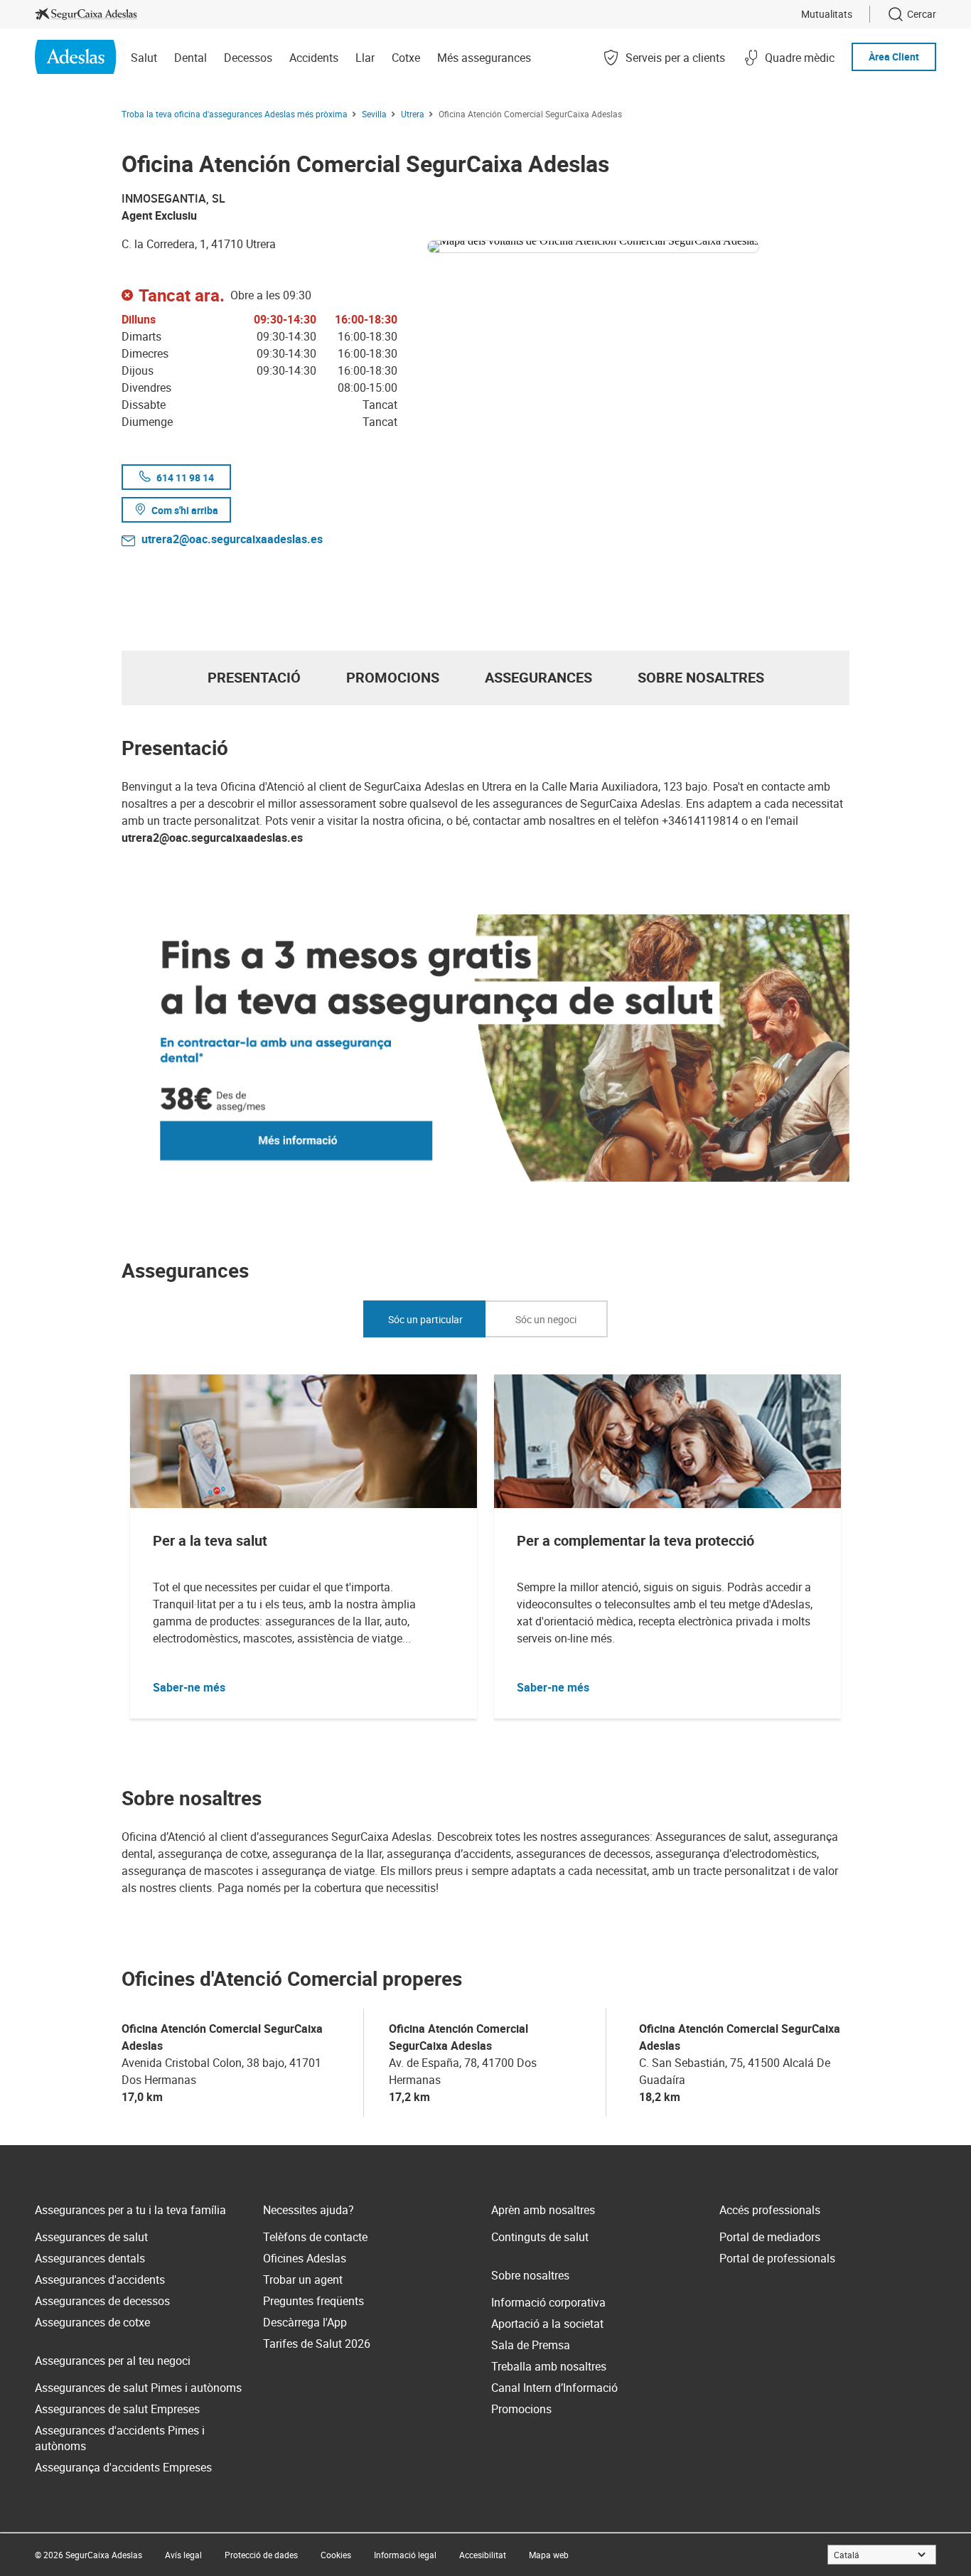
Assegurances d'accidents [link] (100, 2280)
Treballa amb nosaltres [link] (549, 2366)
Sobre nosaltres (701, 677)
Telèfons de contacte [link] (315, 2237)
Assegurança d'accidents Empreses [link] (123, 2467)
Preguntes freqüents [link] (313, 2301)
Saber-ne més (189, 1687)
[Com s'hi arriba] (638, 244)
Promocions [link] (521, 2409)
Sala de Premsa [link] (531, 2345)
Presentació (254, 677)
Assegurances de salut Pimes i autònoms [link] (138, 2388)
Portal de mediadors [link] (770, 2237)
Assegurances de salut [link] (91, 2237)
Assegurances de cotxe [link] (92, 2322)
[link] (86, 14)
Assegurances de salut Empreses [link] (117, 2409)
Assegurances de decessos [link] (102, 2301)
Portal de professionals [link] (777, 2258)
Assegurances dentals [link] (90, 2258)
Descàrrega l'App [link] (305, 2322)
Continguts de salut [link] (540, 2237)
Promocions (393, 677)
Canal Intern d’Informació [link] (554, 2388)
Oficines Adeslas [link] (305, 2258)
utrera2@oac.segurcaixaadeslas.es (232, 539)
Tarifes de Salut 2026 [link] (317, 2343)
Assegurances (538, 677)
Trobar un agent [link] (303, 2280)
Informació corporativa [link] (548, 2302)
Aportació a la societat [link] (547, 2324)
